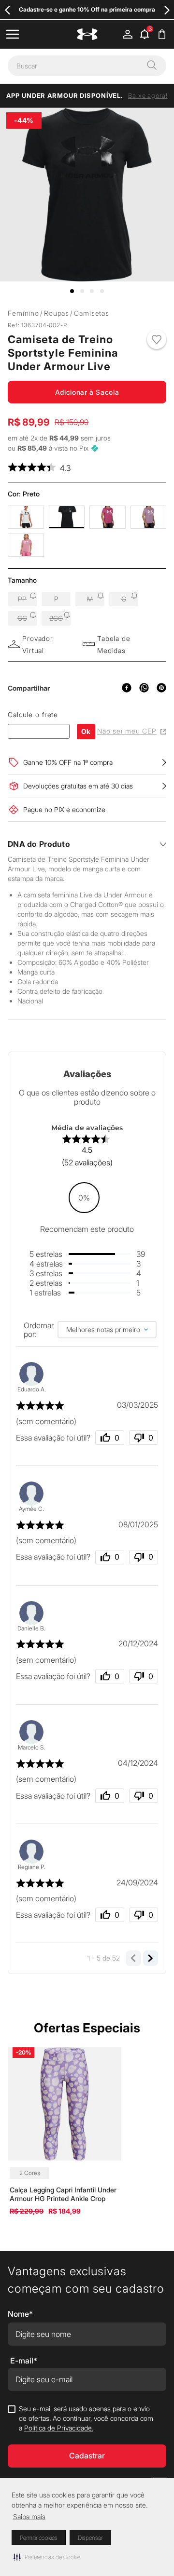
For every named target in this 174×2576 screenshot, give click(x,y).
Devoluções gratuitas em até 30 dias (78, 786)
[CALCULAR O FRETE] (86, 732)
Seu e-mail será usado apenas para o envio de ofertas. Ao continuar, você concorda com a (86, 2418)
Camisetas (92, 313)
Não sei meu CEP (127, 731)
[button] (47, 2557)
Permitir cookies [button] (39, 2538)
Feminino (23, 313)
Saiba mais (29, 2516)
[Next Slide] (167, 10)
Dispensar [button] (90, 2538)
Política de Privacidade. (59, 2428)
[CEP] (39, 724)
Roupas (57, 313)
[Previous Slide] (7, 10)
